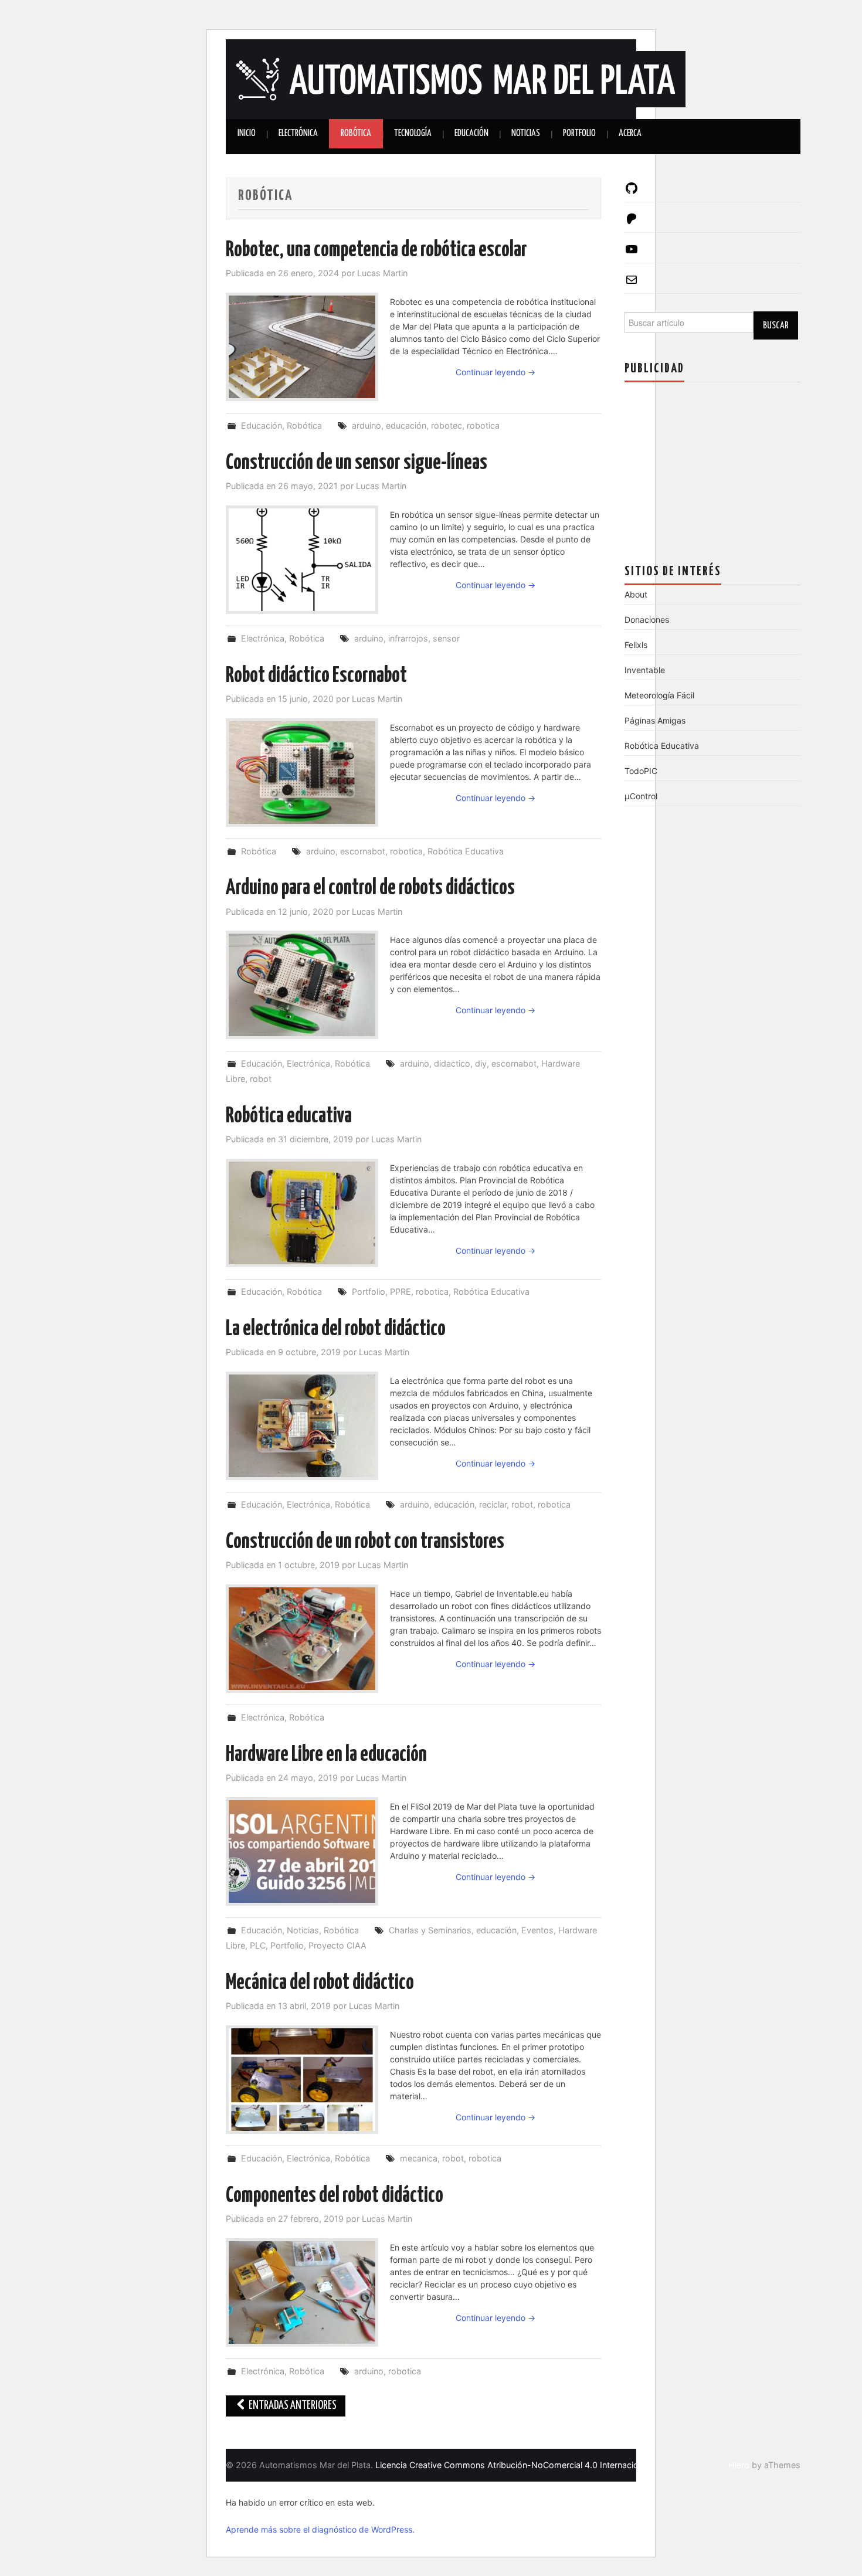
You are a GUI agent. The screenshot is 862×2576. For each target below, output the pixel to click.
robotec (447, 425)
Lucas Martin (382, 273)
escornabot (363, 851)
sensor (446, 638)
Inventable (645, 670)
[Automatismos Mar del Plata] (456, 78)
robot (261, 1079)
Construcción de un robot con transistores (365, 1542)
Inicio (247, 133)
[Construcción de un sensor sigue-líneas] (302, 560)
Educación (471, 133)
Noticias (526, 133)
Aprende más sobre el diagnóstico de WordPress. (320, 2529)
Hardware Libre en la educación (326, 1755)
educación (406, 425)
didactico (452, 1063)
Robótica (356, 133)
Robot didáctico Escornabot (316, 676)
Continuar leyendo (496, 372)
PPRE (401, 1292)
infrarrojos (408, 638)
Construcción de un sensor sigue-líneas (357, 463)
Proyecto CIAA (337, 1945)
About (636, 594)
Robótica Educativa (466, 851)
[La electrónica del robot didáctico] (302, 1426)
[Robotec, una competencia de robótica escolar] (302, 347)
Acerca (630, 133)
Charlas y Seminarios (430, 1930)
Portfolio (579, 133)
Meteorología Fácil (659, 695)
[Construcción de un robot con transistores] (302, 1639)
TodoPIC (641, 771)
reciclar (493, 1504)
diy (481, 1063)
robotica (483, 425)
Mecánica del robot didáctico (320, 1983)
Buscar (776, 325)
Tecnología (413, 133)
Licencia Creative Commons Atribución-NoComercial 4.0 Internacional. (514, 2465)
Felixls (636, 645)
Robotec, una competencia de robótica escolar (376, 250)
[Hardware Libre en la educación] (302, 1852)
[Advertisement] (712, 464)
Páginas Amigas (655, 720)
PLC (258, 1945)
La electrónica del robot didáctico (336, 1329)
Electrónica (298, 133)
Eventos (537, 1930)
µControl (641, 796)
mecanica (419, 2158)
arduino (366, 425)
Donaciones (647, 620)
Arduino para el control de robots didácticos (370, 888)
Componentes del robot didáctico (335, 2196)
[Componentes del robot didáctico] (302, 2292)
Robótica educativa (289, 1116)
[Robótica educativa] (302, 1213)
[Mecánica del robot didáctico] (302, 2080)
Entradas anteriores (292, 2406)
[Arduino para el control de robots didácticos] (302, 985)
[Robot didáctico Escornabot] (302, 773)
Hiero (739, 2465)
